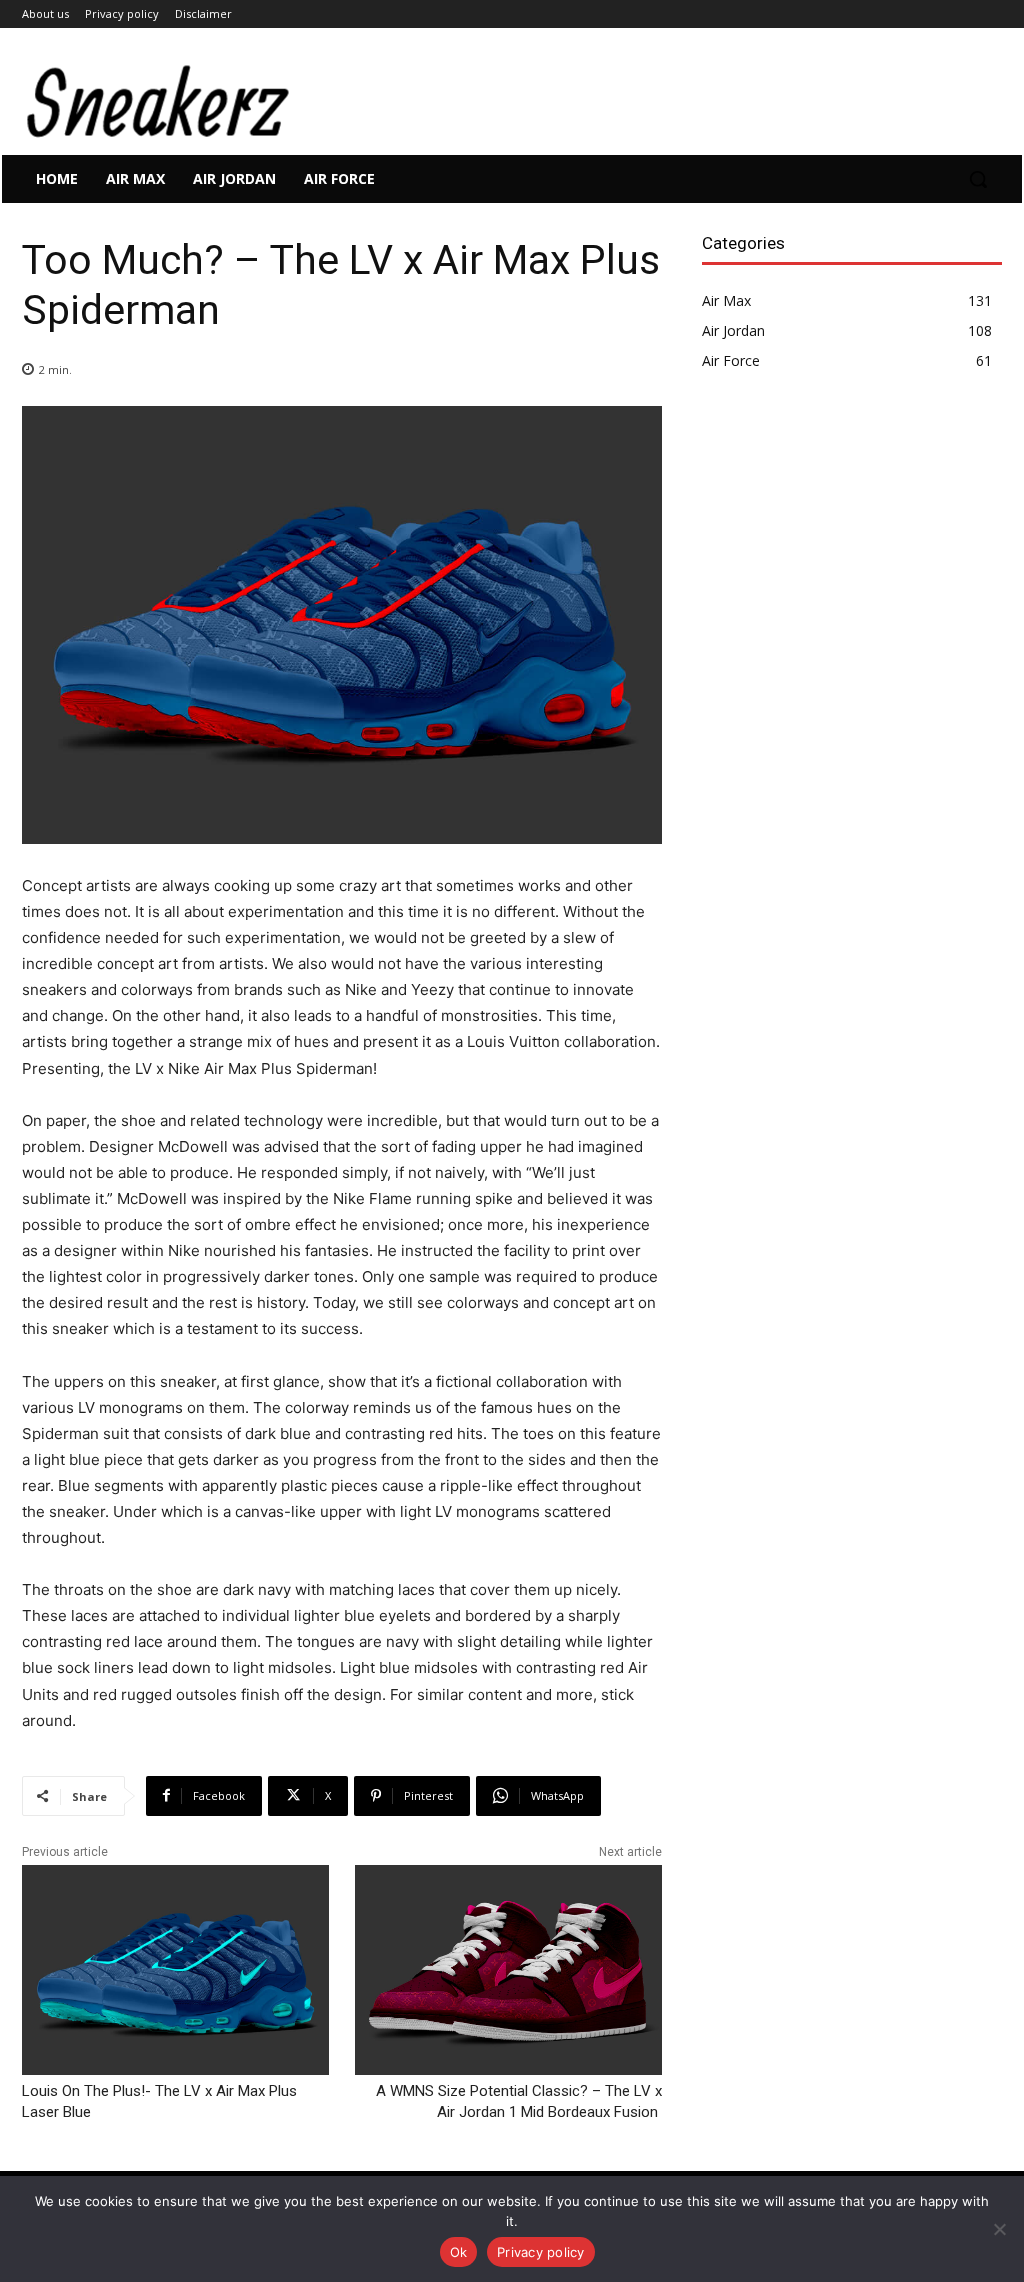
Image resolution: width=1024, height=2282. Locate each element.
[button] (978, 179)
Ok (459, 2252)
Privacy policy (541, 2252)
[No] (999, 2229)
